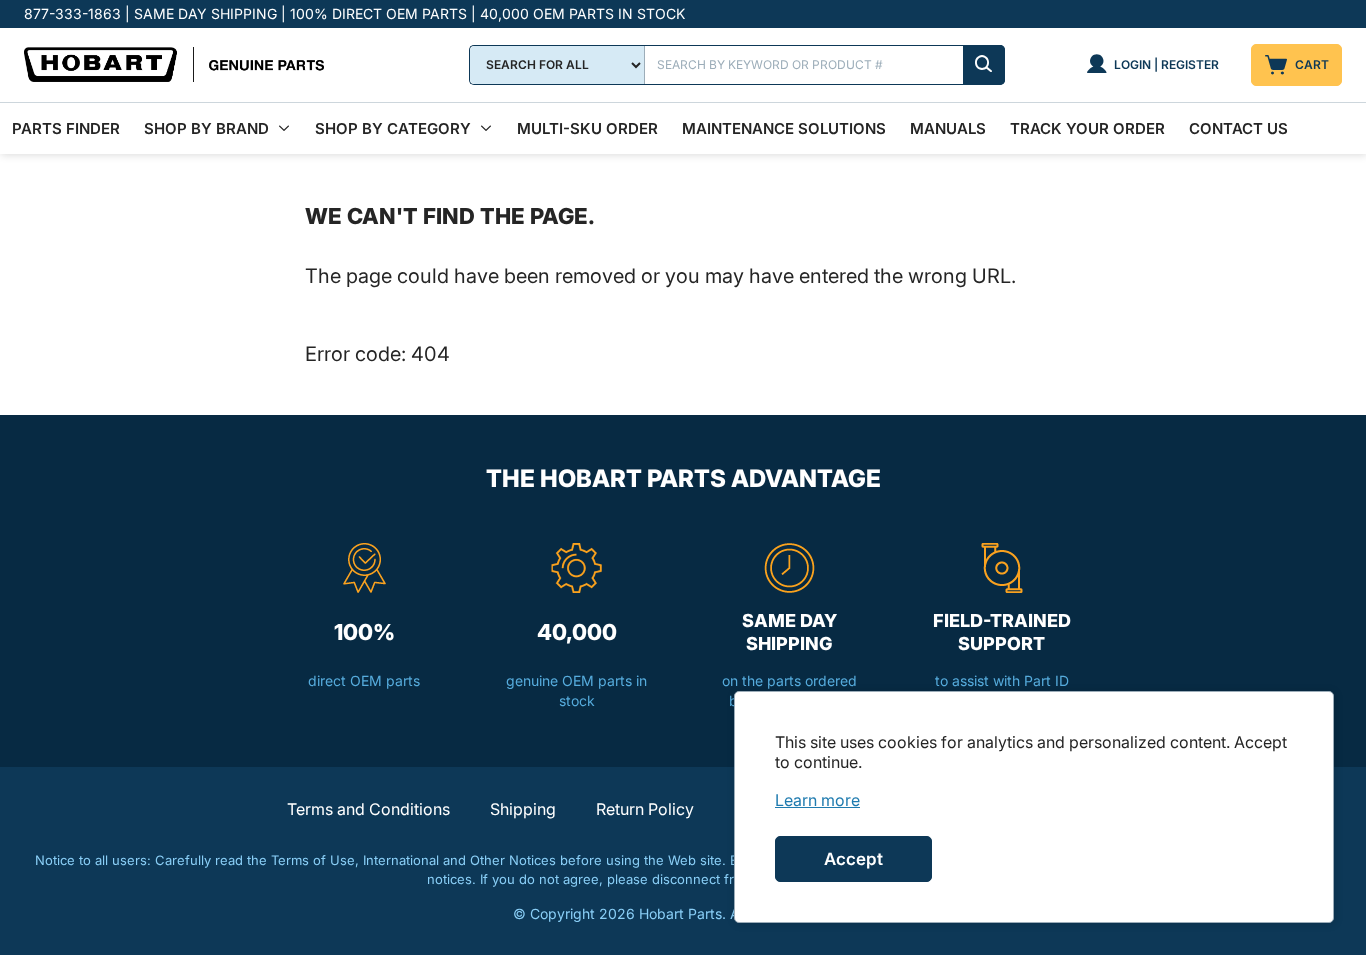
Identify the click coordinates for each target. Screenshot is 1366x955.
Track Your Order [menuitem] (1087, 128)
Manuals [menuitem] (948, 128)
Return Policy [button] (645, 809)
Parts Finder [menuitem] (66, 128)
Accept (853, 859)
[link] (817, 800)
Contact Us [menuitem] (1238, 128)
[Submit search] (984, 65)
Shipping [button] (523, 809)
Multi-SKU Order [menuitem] (587, 128)
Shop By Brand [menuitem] (206, 128)
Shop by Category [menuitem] (393, 128)
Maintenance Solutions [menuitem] (784, 128)
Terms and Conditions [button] (368, 809)
